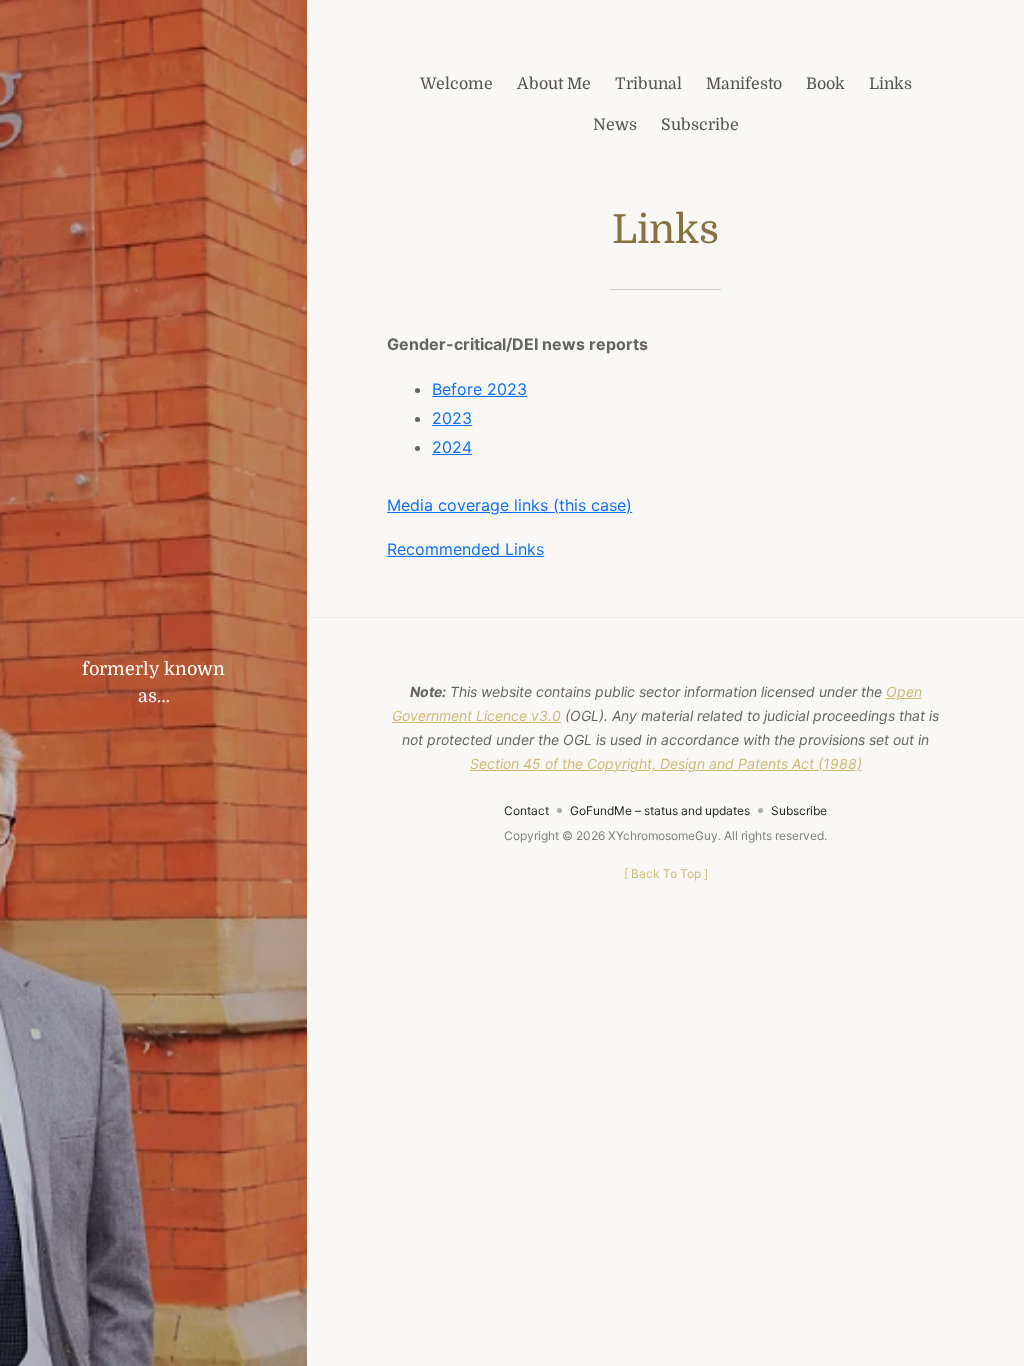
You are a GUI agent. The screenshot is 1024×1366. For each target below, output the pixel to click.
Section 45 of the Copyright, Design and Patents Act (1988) (666, 763)
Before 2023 (479, 389)
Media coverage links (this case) (509, 505)
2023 (452, 418)
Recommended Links (465, 549)
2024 (452, 447)
